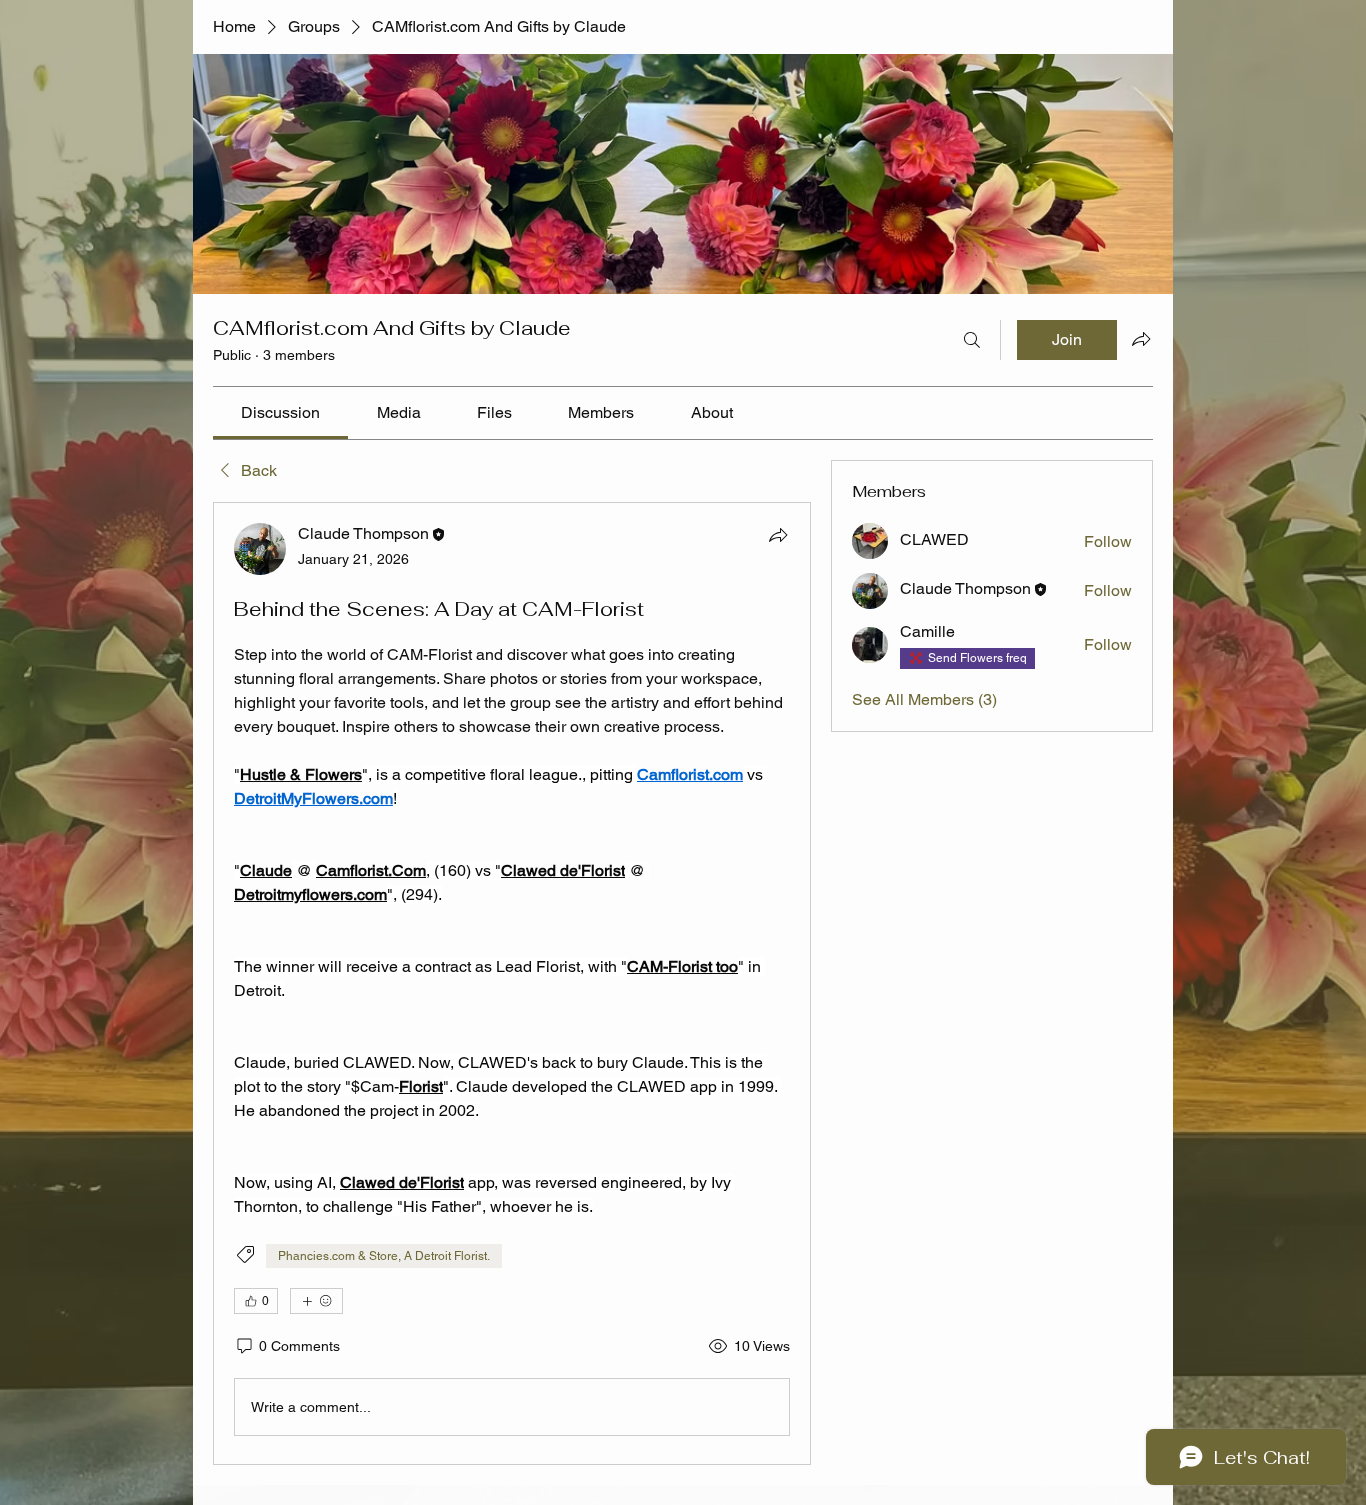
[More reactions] (316, 1301)
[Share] (778, 535)
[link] (280, 412)
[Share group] (1141, 339)
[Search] (972, 340)
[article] (512, 983)
